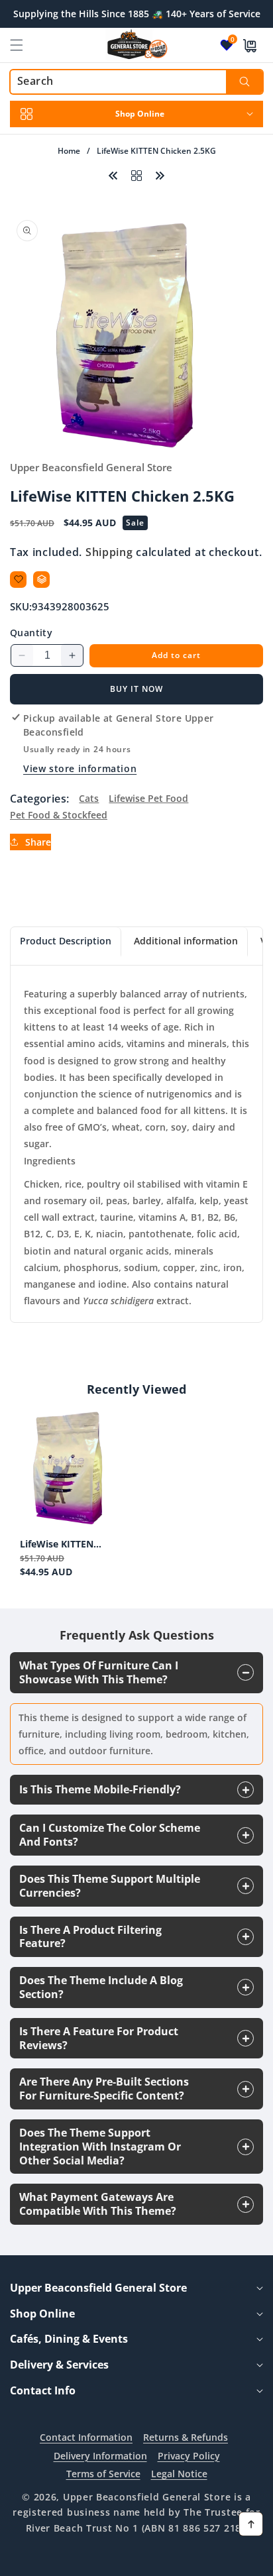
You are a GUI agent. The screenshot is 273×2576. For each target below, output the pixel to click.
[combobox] (136, 82)
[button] (25, 45)
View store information (80, 768)
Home (69, 151)
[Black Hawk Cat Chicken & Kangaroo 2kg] (113, 174)
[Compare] (41, 580)
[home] (136, 2561)
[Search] (244, 82)
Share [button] (38, 842)
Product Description (66, 941)
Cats (89, 798)
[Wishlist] (18, 580)
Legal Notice (179, 2474)
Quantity (31, 633)
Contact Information (86, 2437)
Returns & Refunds (186, 2437)
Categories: (39, 799)
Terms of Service (103, 2474)
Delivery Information (100, 2456)
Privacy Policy (189, 2456)
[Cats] (136, 174)
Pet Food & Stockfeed (59, 815)
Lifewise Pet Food (148, 798)
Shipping (109, 552)
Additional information (186, 941)
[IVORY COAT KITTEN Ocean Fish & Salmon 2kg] (160, 174)
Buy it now (136, 689)
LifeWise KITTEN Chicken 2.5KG (57, 1544)
